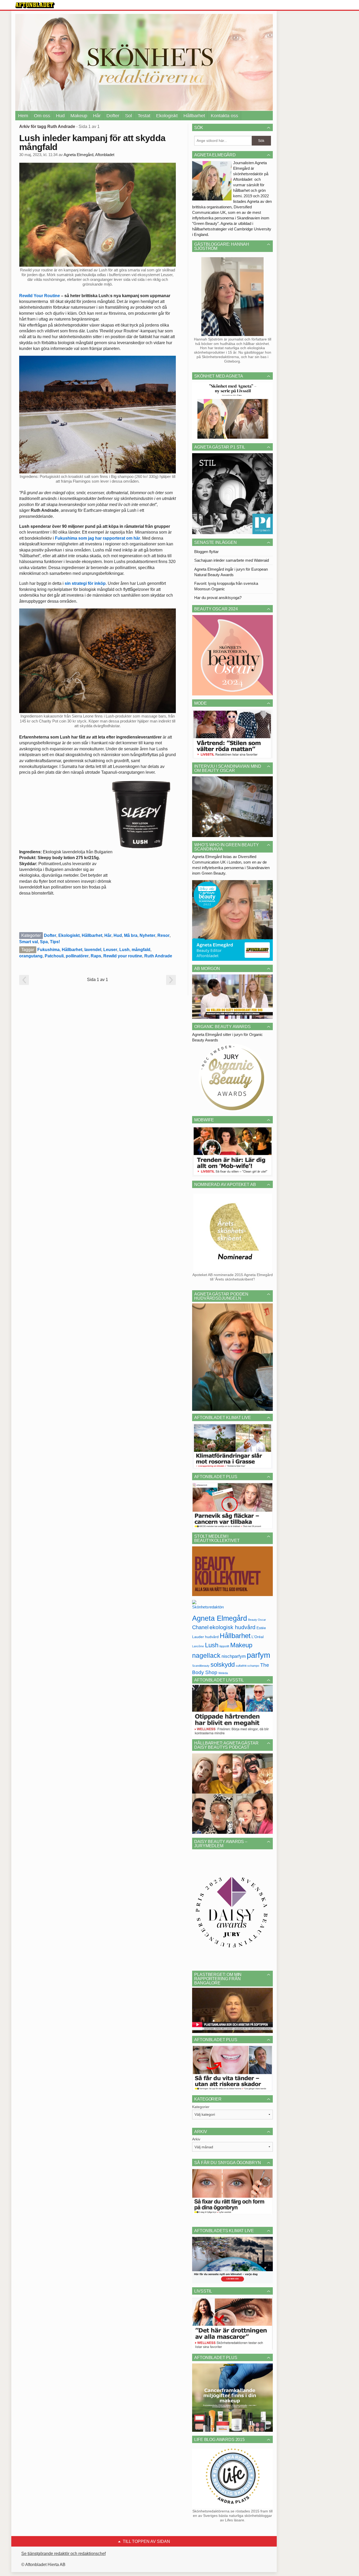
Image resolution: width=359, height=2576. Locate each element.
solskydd (223, 1665)
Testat (144, 116)
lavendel (93, 950)
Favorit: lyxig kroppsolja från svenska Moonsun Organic (226, 586)
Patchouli (54, 956)
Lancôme (198, 1646)
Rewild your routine (123, 956)
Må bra (131, 935)
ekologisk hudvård (232, 1627)
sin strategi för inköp (85, 583)
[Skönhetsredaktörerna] (208, 1606)
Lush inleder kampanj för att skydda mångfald (92, 142)
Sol (129, 116)
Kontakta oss (224, 116)
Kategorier (201, 2107)
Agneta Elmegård (220, 1618)
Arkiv (196, 2139)
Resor (163, 935)
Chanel (200, 1627)
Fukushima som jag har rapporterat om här (98, 538)
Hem (23, 116)
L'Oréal (258, 1637)
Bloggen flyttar (206, 552)
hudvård (212, 1637)
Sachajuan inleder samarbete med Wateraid (232, 560)
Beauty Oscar (257, 1620)
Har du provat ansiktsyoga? (218, 598)
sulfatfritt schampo (247, 1666)
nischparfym (234, 1656)
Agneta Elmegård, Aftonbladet (89, 155)
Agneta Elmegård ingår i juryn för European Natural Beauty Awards (231, 572)
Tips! (55, 942)
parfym (258, 1655)
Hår (97, 116)
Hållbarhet (194, 116)
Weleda (223, 1673)
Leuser (110, 950)
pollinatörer (77, 956)
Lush (124, 950)
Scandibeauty (201, 1666)
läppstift (224, 1646)
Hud (60, 116)
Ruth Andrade (158, 956)
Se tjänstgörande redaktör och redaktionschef (63, 2554)
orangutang (31, 956)
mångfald (141, 950)
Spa (44, 942)
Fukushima (48, 950)
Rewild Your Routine (40, 296)
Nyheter (147, 935)
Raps (96, 956)
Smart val (29, 942)
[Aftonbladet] (35, 5)
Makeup (79, 116)
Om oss (42, 116)
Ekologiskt (167, 116)
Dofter (113, 116)
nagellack (206, 1656)
